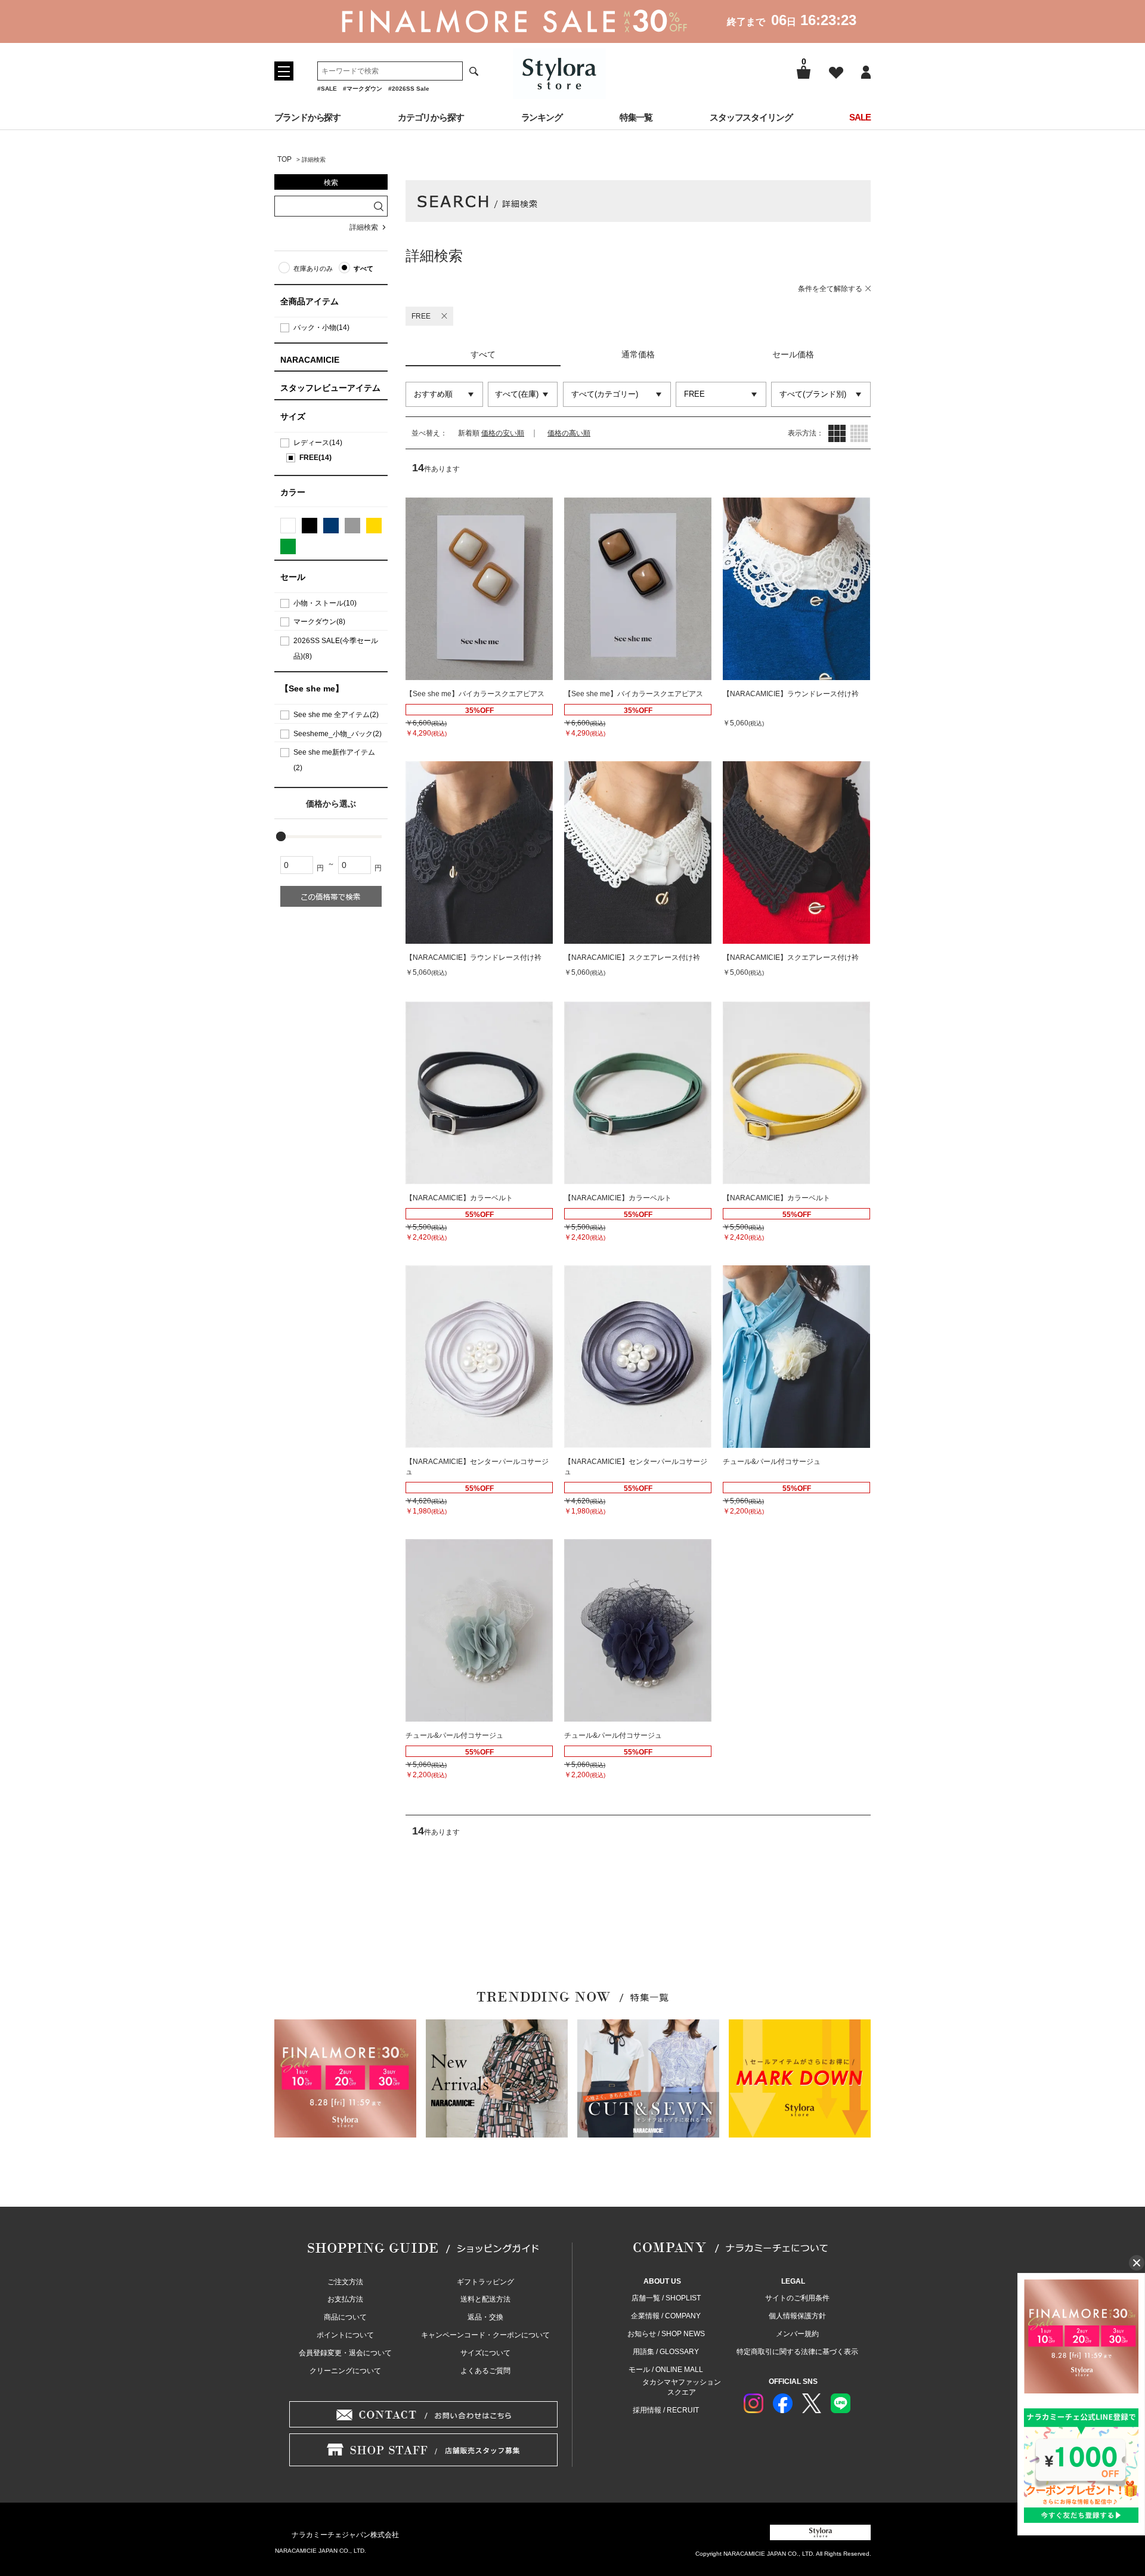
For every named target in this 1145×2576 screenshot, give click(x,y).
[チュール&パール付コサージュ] (796, 1357)
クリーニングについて (345, 2371)
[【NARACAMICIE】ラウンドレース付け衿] (796, 589)
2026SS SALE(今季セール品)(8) (336, 648)
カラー (293, 492)
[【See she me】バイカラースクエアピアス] (479, 589)
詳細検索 (364, 227)
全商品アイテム (310, 301)
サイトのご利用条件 (797, 2298)
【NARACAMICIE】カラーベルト (459, 1198)
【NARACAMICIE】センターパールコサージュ (477, 1467)
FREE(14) (315, 458)
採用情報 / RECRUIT (666, 2410)
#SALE (327, 89)
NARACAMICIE (310, 360)
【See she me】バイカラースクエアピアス (475, 694)
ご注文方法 (345, 2282)
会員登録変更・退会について (345, 2353)
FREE (421, 316)
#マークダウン (363, 89)
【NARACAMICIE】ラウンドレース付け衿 (791, 694)
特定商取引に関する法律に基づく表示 (797, 2352)
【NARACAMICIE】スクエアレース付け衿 (632, 957)
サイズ (293, 416)
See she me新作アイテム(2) (334, 760)
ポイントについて (345, 2335)
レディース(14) (318, 443)
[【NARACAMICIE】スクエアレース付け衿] (638, 853)
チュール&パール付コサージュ (772, 1462)
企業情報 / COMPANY (666, 2316)
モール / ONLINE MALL (666, 2370)
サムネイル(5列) (859, 433)
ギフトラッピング (485, 2282)
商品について (345, 2317)
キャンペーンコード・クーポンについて (485, 2335)
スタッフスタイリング (751, 117)
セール (293, 577)
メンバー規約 (797, 2334)
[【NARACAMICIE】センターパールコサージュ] (479, 1357)
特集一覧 (636, 117)
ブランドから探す (307, 117)
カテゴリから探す (431, 117)
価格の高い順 (569, 433)
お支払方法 (345, 2299)
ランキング (542, 117)
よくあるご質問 (485, 2371)
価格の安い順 (503, 433)
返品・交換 (485, 2317)
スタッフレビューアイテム (330, 388)
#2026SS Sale (409, 89)
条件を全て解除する (830, 289)
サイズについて (485, 2353)
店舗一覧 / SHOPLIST (666, 2298)
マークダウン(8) (319, 622)
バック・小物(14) (321, 328)
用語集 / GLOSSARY (666, 2352)
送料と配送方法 (485, 2299)
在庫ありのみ (313, 268)
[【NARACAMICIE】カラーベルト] (479, 1093)
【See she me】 (312, 688)
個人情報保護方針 (797, 2316)
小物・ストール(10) (325, 603)
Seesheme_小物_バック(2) (338, 734)
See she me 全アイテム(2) (336, 715)
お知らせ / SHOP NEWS (666, 2334)
